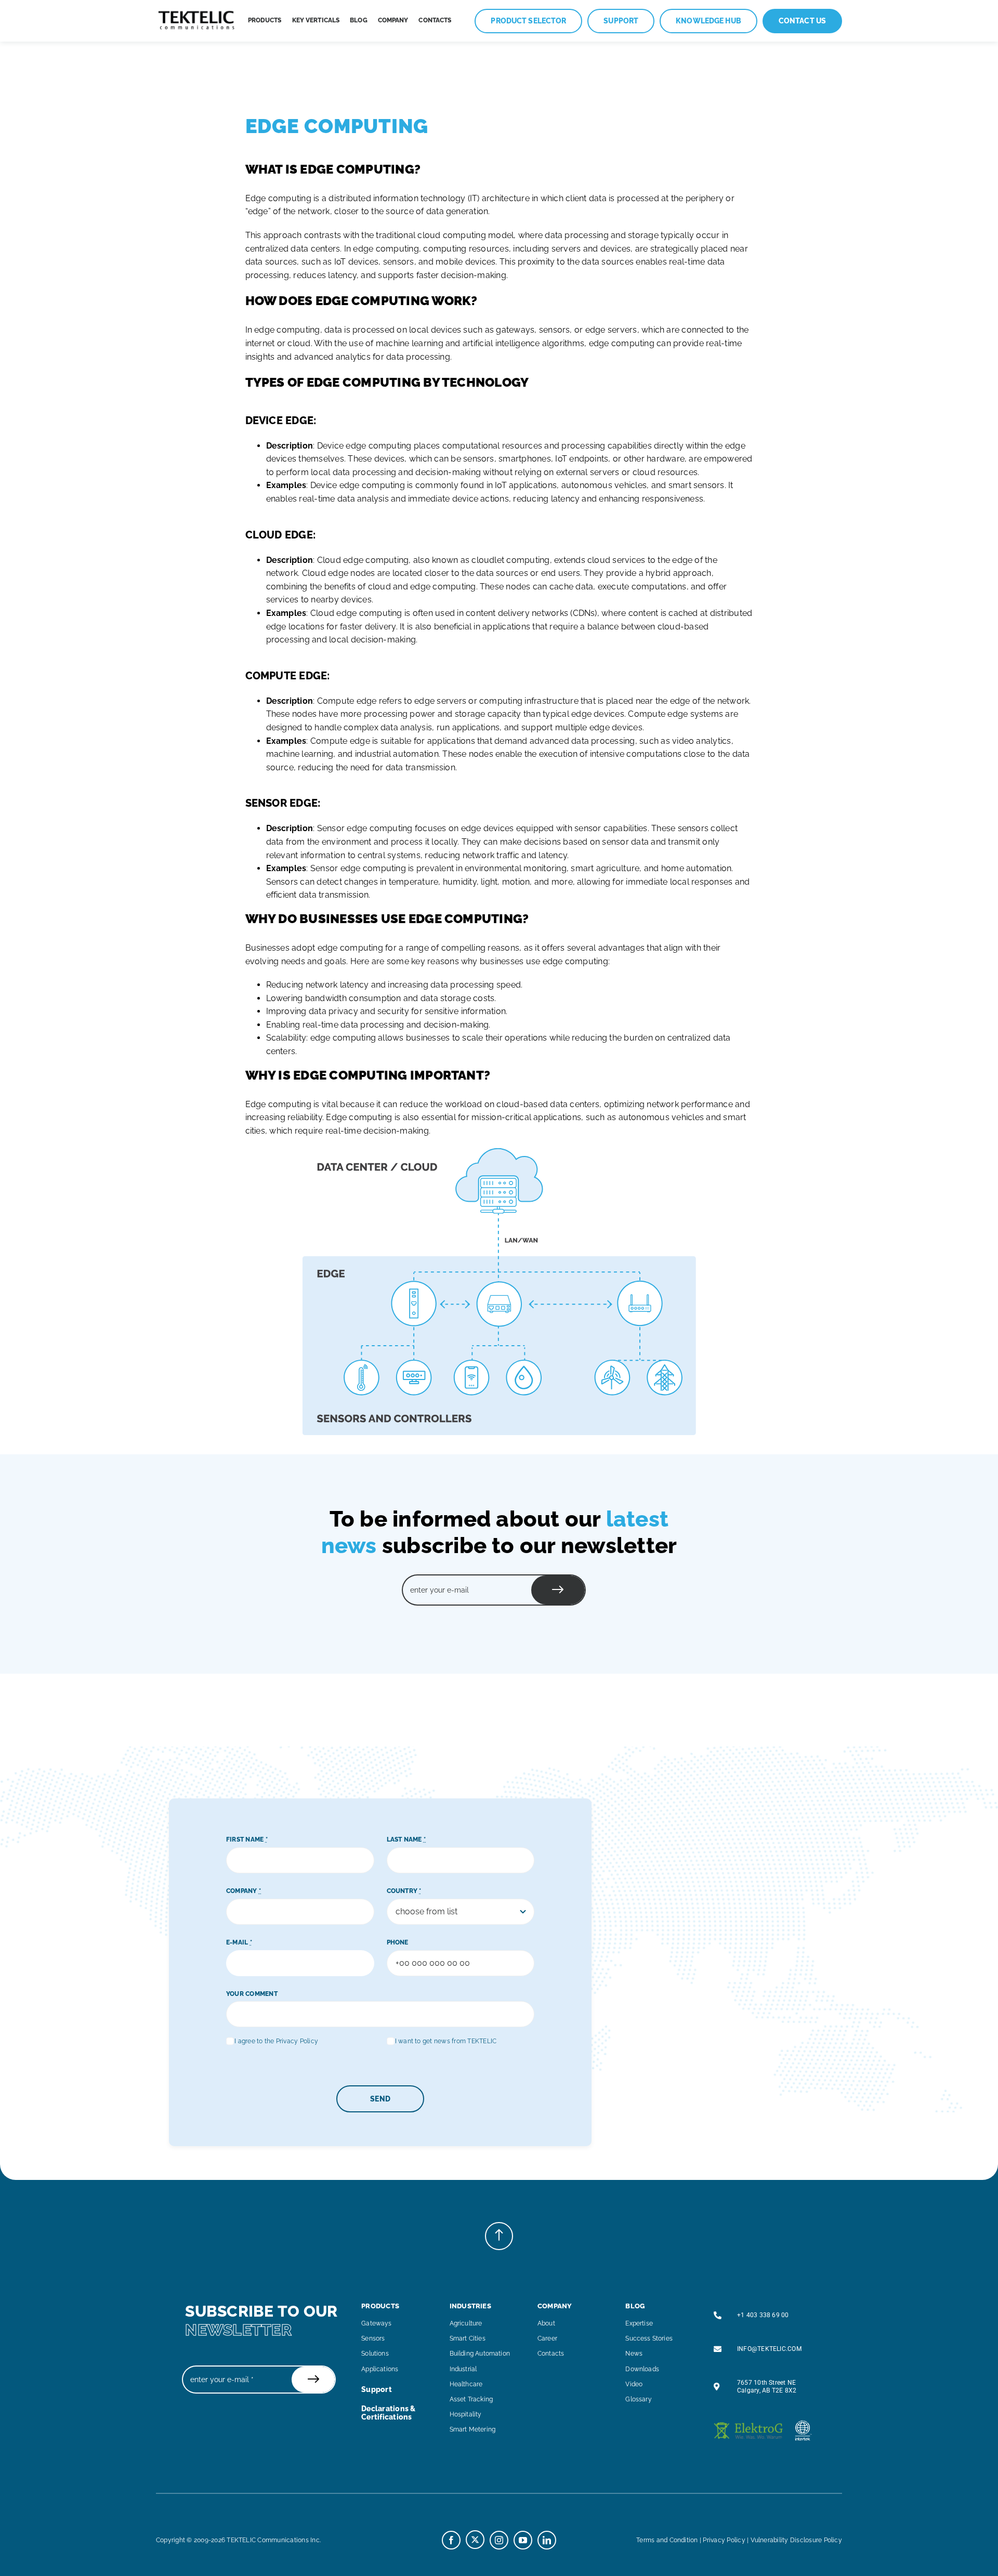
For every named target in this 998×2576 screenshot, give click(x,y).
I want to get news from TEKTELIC (446, 2041)
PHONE (398, 1942)
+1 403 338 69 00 (763, 2315)
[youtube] (523, 2540)
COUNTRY (404, 1891)
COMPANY (244, 1891)
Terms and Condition (667, 2540)
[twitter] (475, 2540)
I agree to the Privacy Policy (276, 2041)
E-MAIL (239, 1942)
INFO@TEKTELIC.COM (769, 2349)
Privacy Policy (724, 2540)
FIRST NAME (247, 1839)
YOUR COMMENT (252, 1994)
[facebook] (451, 2540)
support (377, 2389)
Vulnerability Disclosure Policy (796, 2540)
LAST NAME (406, 1839)
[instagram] (499, 2540)
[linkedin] (547, 2540)
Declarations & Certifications (388, 2413)
